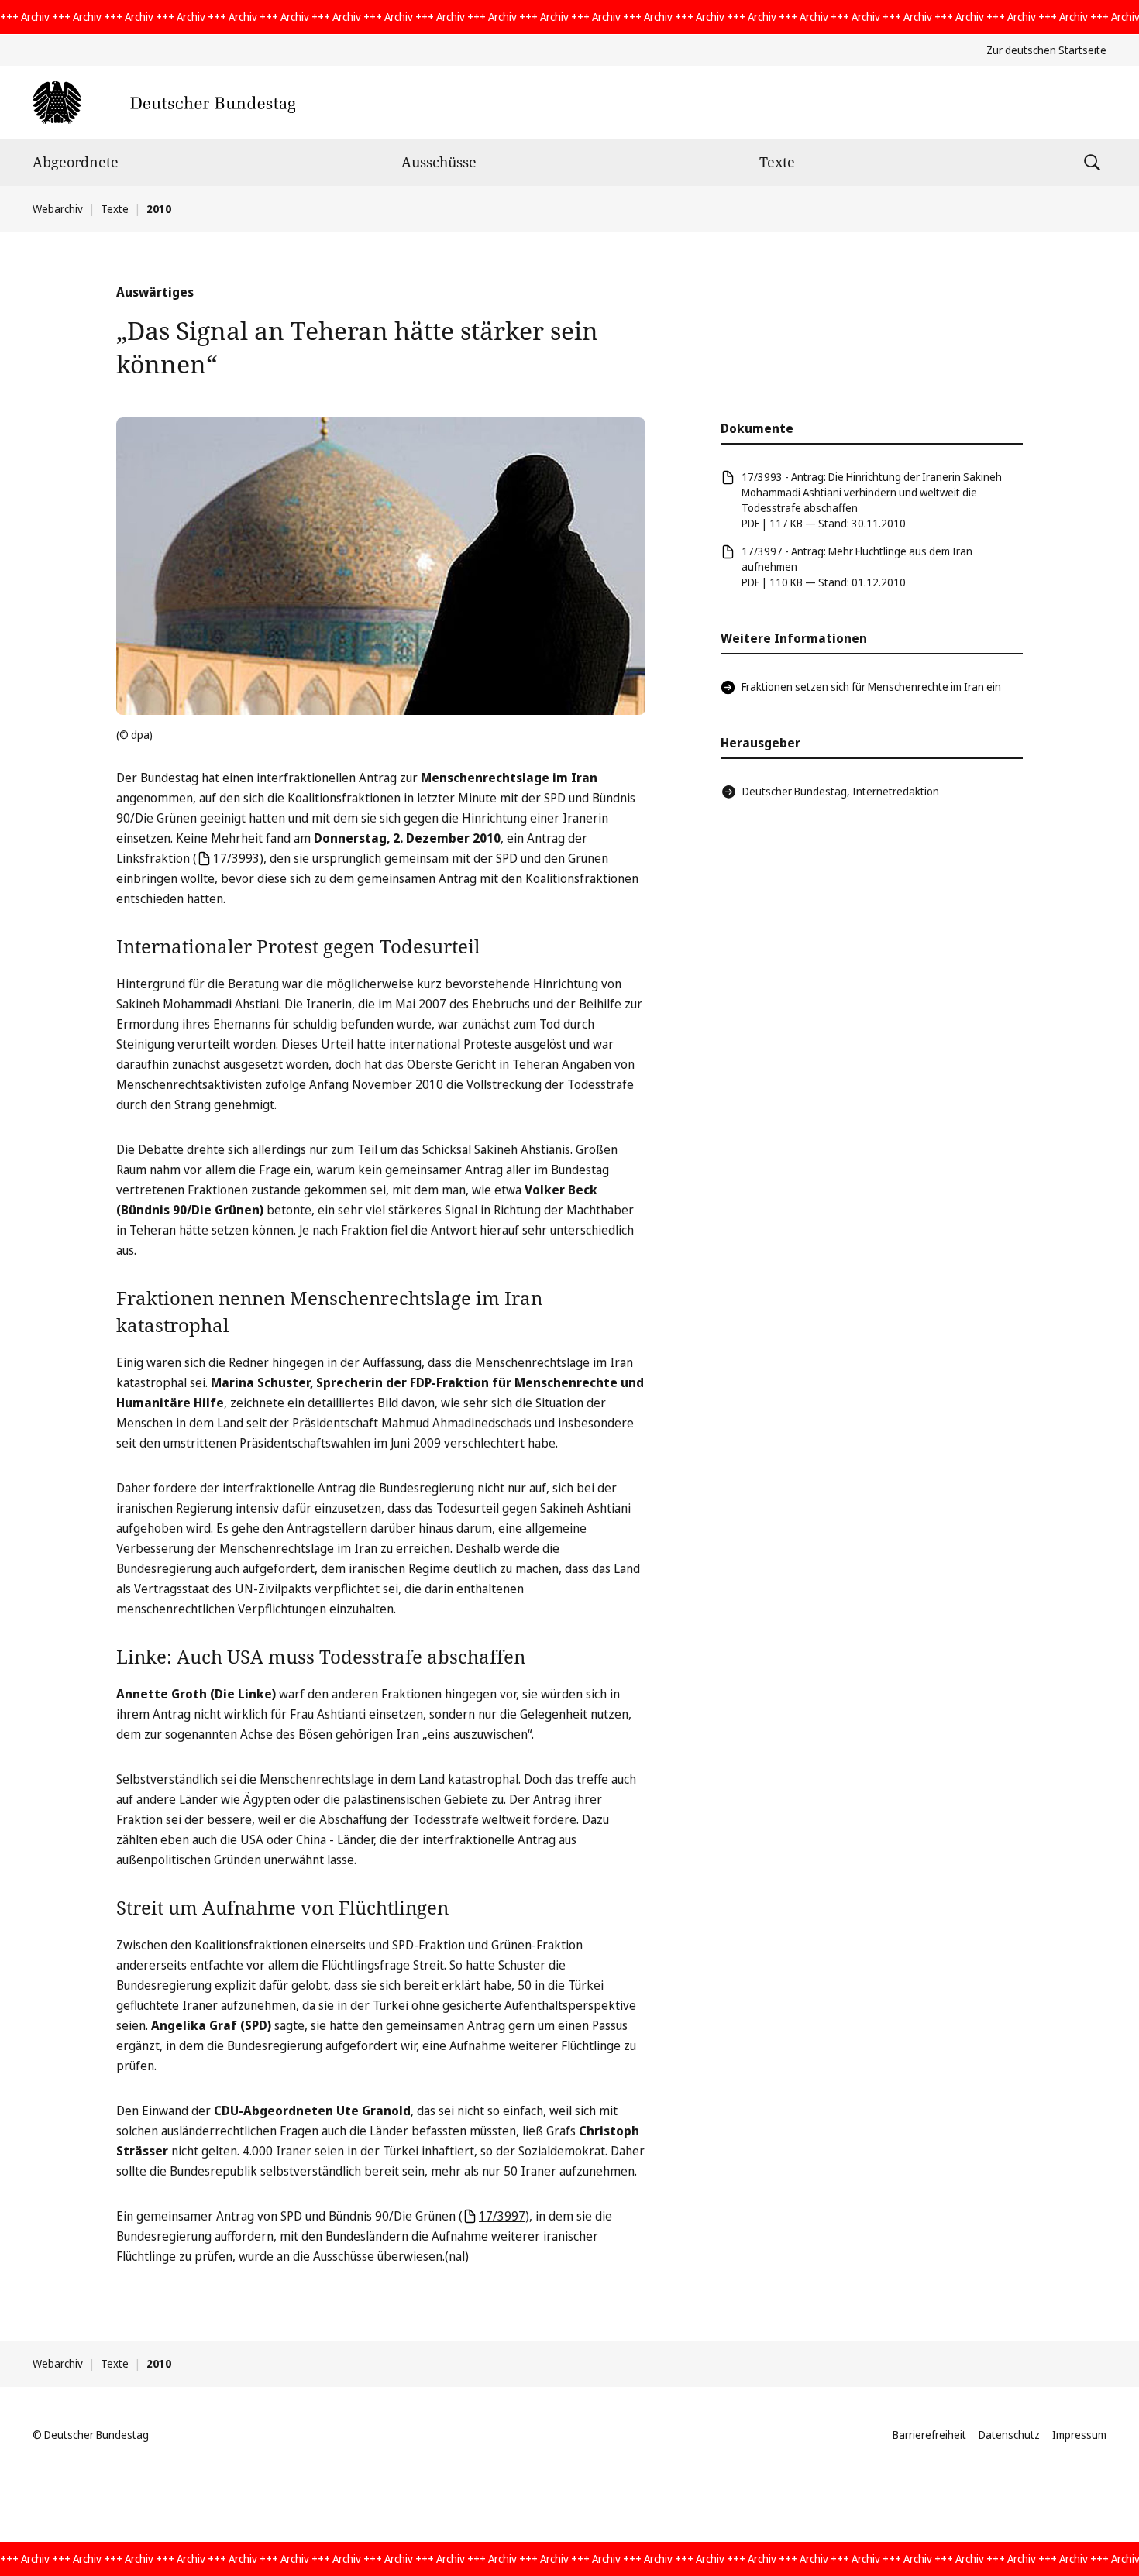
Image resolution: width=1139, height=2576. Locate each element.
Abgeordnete (76, 162)
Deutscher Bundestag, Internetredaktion (841, 791)
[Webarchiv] (164, 103)
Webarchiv (58, 209)
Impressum (1079, 2435)
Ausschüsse (439, 162)
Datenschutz (1009, 2435)
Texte (777, 162)
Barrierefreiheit (929, 2435)
